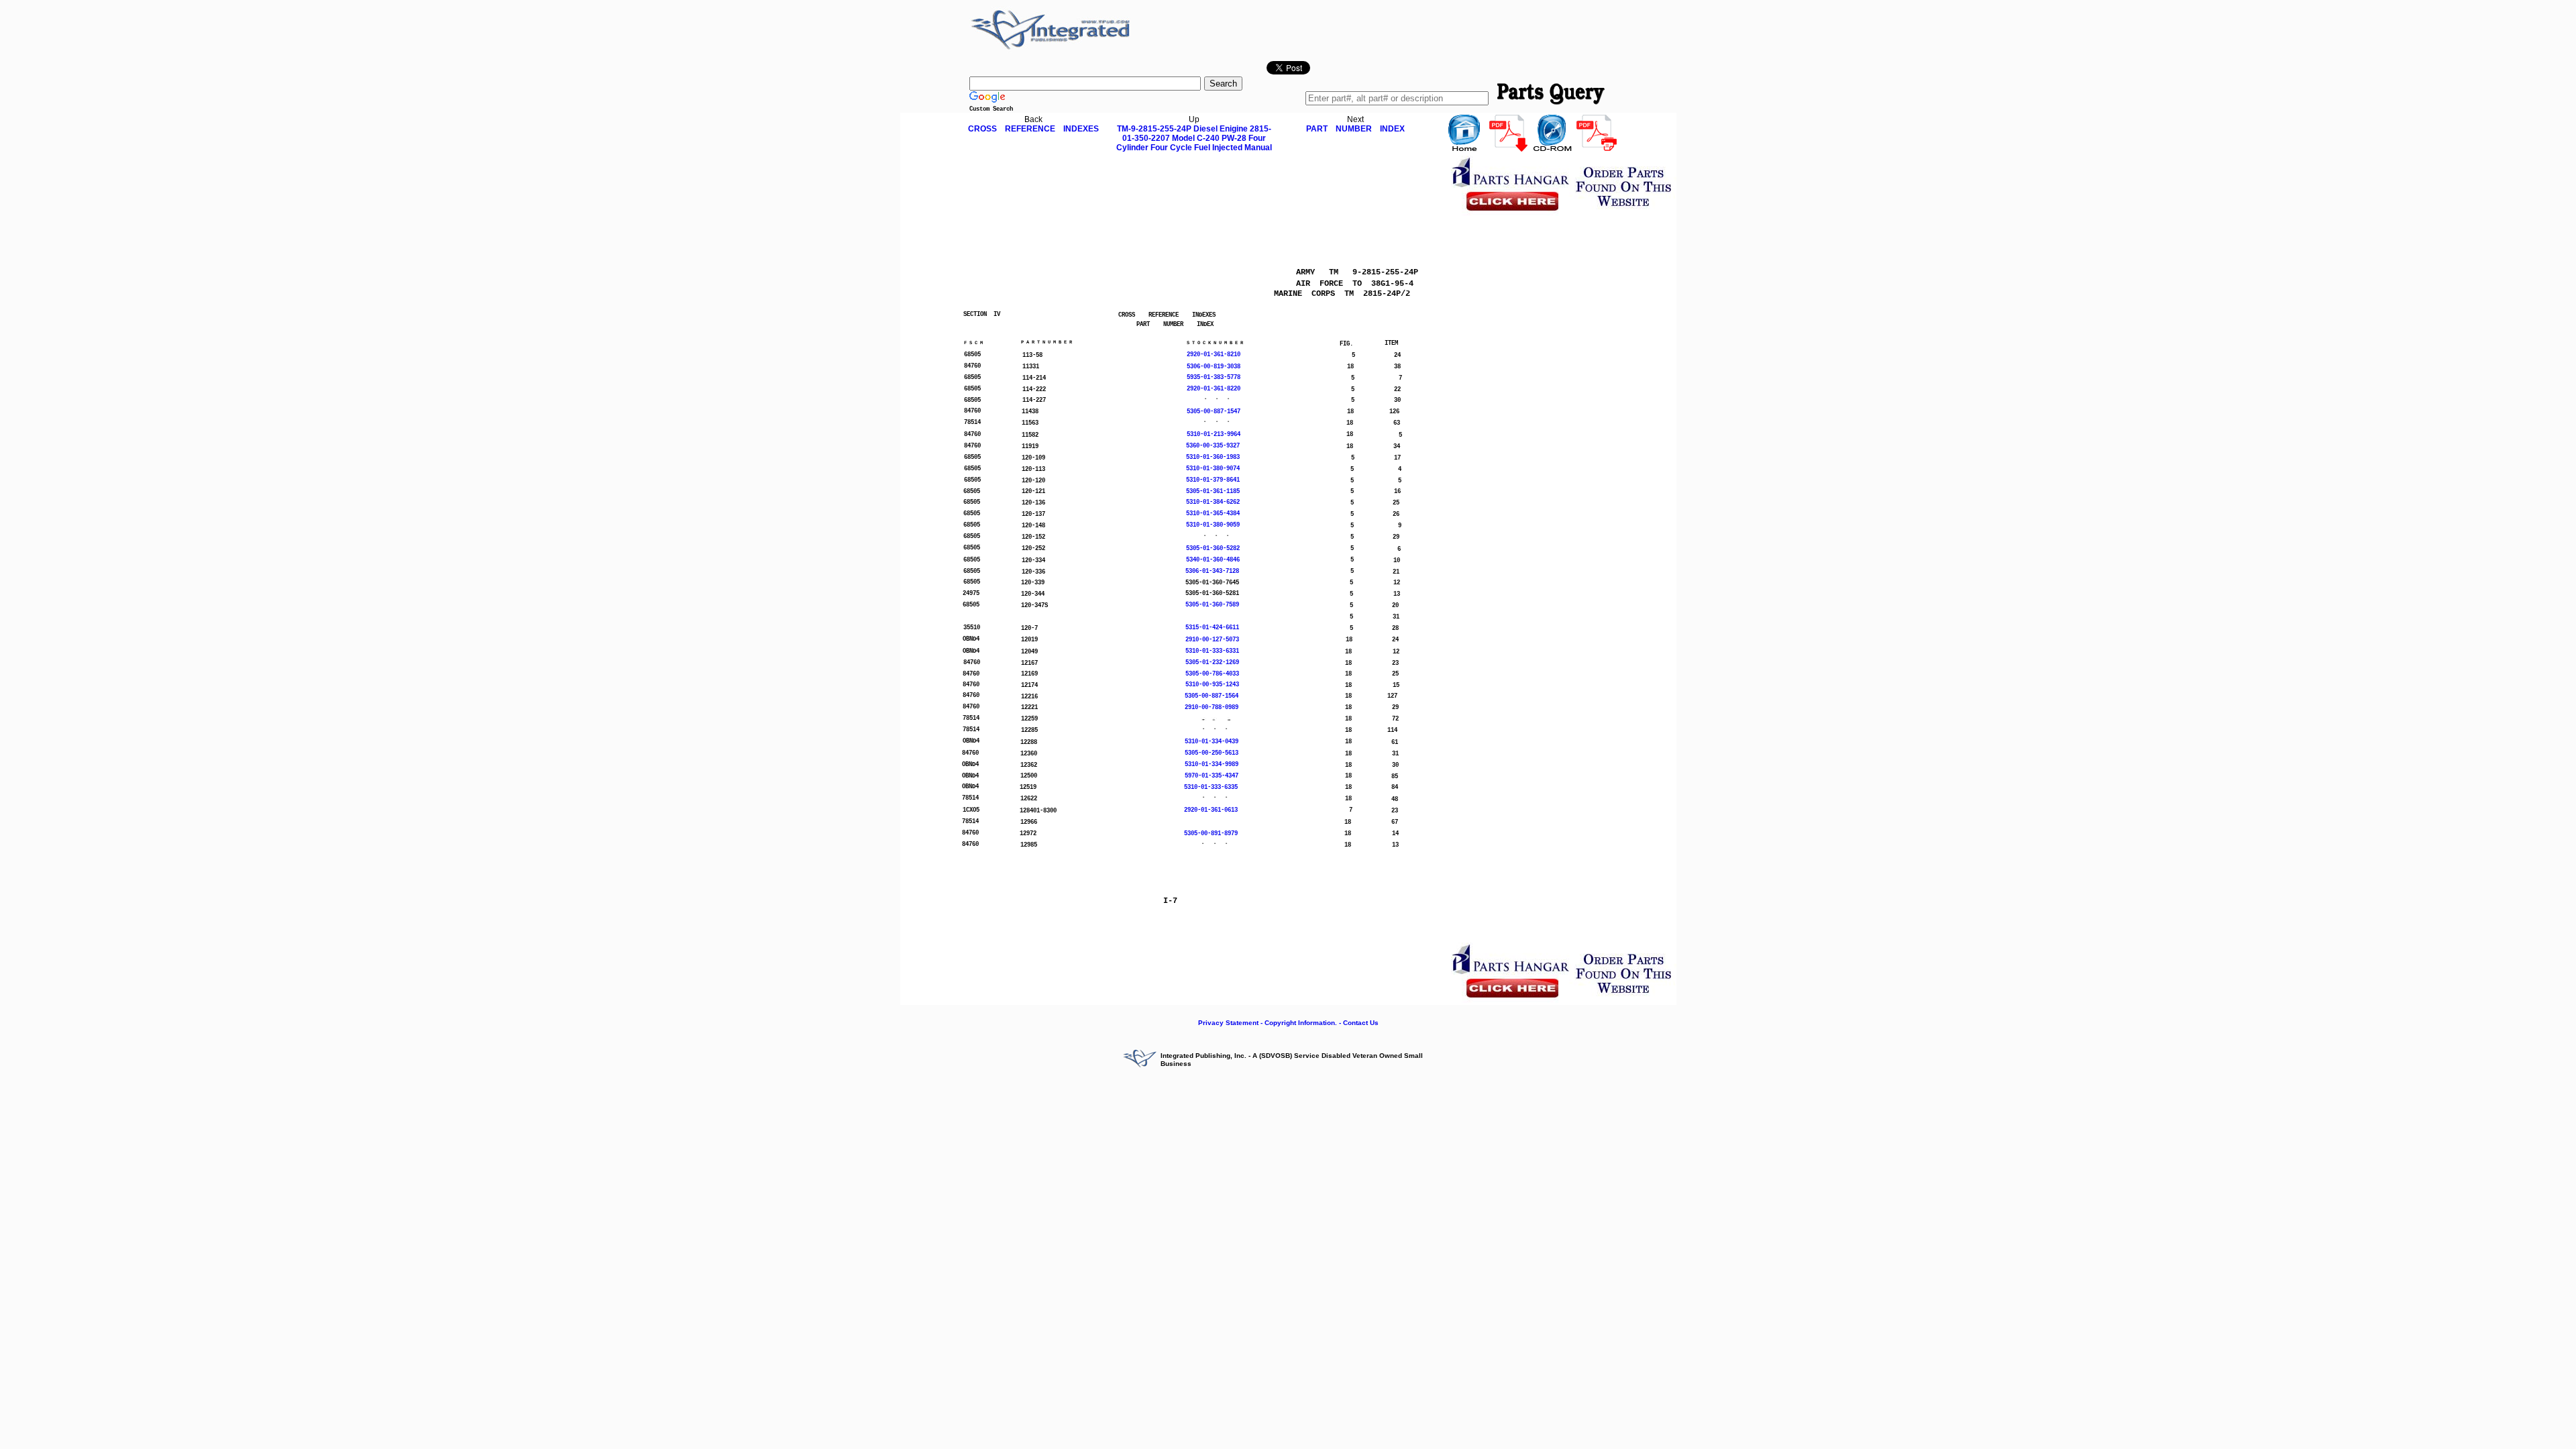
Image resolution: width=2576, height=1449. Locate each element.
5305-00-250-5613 (1212, 753)
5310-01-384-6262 (1213, 502)
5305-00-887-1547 (1214, 412)
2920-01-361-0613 (1211, 810)
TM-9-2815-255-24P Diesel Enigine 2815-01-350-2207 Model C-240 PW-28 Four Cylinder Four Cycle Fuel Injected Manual (1194, 138)
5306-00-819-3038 (1214, 367)
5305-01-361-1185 (1213, 492)
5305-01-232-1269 (1212, 663)
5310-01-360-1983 (1213, 458)
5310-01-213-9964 (1214, 435)
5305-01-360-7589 (1212, 605)
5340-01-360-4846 (1213, 560)
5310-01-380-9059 (1213, 525)
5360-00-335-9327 (1213, 446)
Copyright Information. (1301, 1023)
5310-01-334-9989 (1212, 765)
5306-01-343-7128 (1212, 572)
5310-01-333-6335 (1211, 788)
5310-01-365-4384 (1213, 514)
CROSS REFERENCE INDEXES (1033, 129)
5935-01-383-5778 (1214, 378)
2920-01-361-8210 (1214, 355)
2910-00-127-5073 (1212, 640)
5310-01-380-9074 (1213, 469)
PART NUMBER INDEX (1355, 129)
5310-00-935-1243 (1212, 685)
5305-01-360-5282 (1213, 549)
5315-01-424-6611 (1212, 628)
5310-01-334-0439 (1212, 742)
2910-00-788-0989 (1212, 708)
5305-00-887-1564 (1212, 696)
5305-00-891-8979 (1211, 834)
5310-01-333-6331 (1212, 651)
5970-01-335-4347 (1212, 776)
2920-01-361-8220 (1214, 389)
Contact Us (1361, 1023)
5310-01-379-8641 (1213, 480)
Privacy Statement (1228, 1023)
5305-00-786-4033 (1212, 674)
